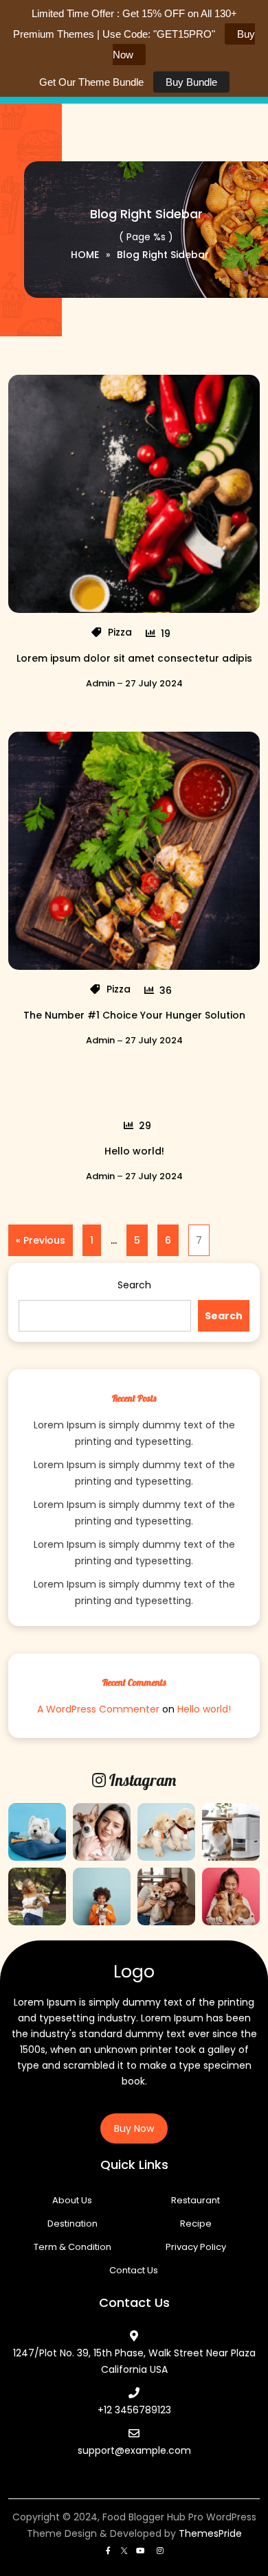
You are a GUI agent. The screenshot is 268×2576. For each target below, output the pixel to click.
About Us (72, 2200)
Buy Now (134, 2128)
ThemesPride (209, 2533)
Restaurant (196, 2200)
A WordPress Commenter (98, 1709)
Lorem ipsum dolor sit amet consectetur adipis (134, 658)
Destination (72, 2224)
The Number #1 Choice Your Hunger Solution (134, 1015)
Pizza (120, 632)
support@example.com (134, 2450)
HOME (85, 255)
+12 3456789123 (134, 2410)
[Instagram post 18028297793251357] (166, 1832)
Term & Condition (72, 2247)
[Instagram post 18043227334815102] (231, 1896)
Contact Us (134, 2270)
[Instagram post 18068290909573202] (37, 1832)
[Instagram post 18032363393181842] (231, 1832)
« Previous (41, 1240)
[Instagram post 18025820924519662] (166, 1896)
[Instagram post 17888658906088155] (102, 1896)
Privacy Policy (196, 2247)
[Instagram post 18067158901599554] (102, 1832)
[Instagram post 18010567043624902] (37, 1896)
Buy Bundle (191, 82)
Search (134, 1285)
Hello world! (134, 1151)
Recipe (196, 2224)
